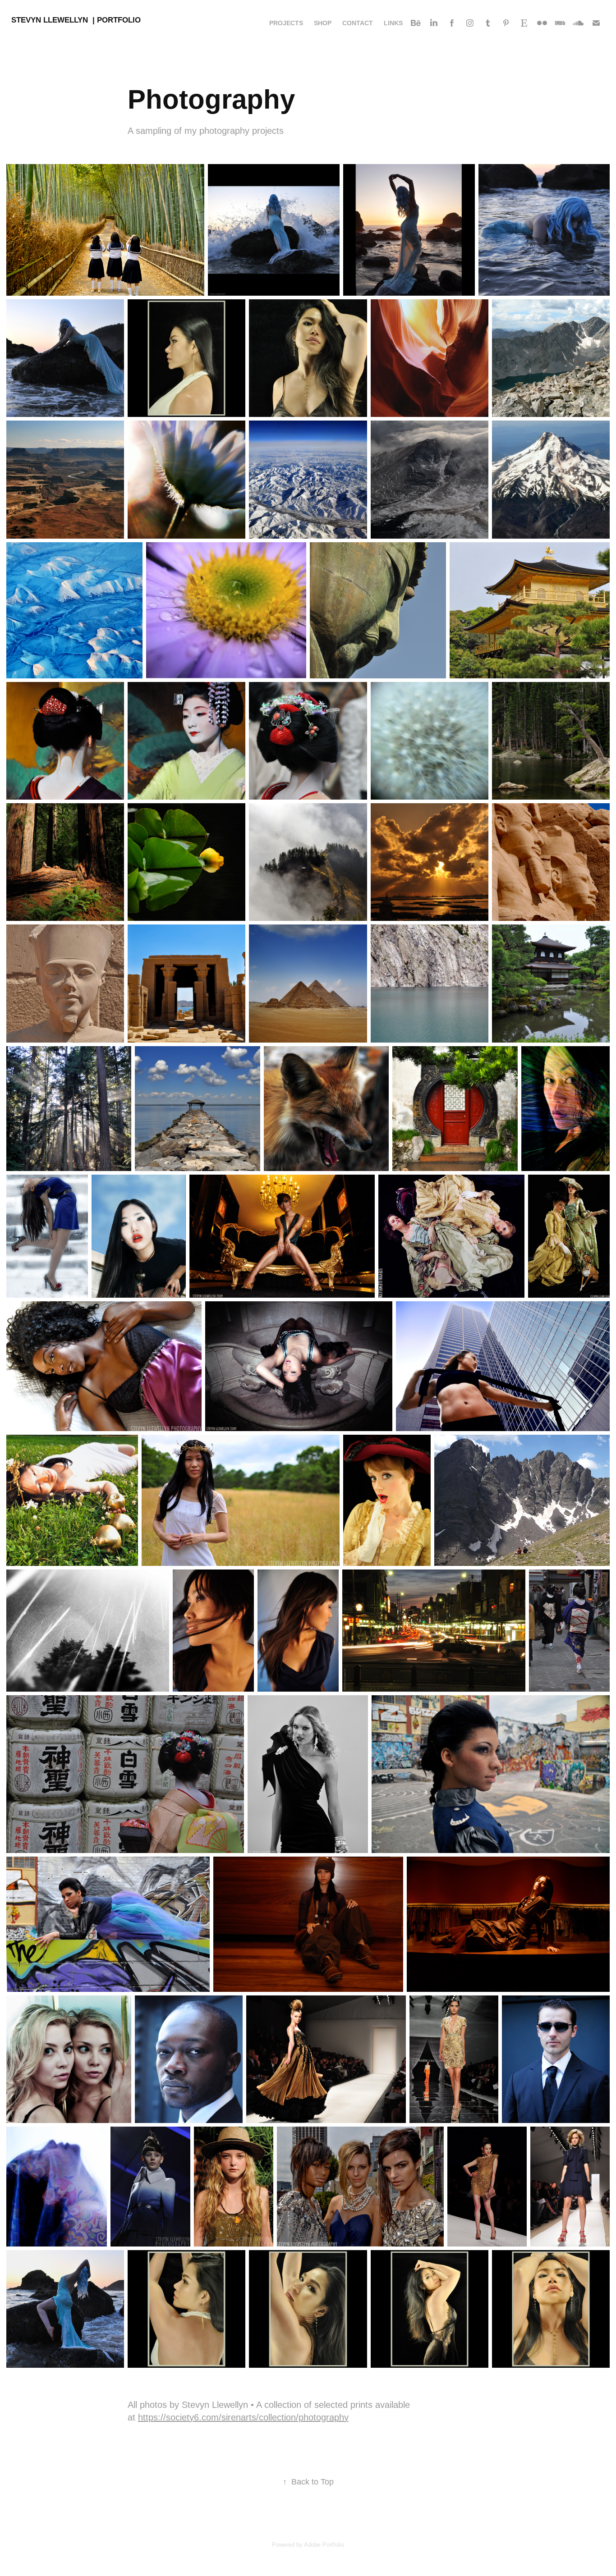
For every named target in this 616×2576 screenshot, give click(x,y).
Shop (323, 23)
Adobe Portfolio (324, 2545)
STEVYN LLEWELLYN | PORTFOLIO (76, 20)
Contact (358, 23)
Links (393, 23)
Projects (286, 23)
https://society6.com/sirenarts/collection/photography (243, 2417)
